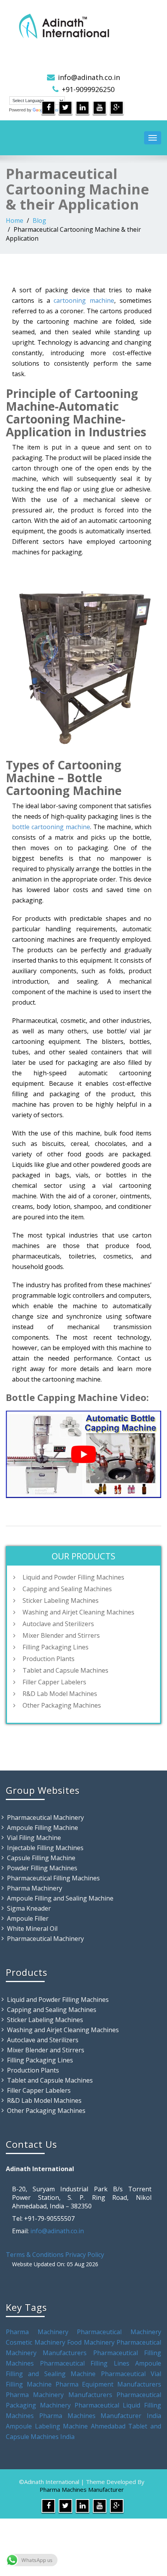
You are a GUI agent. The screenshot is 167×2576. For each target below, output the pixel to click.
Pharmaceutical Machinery (45, 1817)
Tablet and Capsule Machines (65, 1670)
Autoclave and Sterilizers (58, 1624)
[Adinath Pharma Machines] (83, 25)
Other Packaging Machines (62, 1705)
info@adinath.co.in (89, 77)
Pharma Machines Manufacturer (82, 2489)
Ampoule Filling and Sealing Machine (60, 1898)
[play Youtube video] (83, 1454)
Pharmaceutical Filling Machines (53, 1878)
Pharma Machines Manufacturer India (100, 2416)
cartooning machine (84, 300)
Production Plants (49, 1659)
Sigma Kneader (29, 1908)
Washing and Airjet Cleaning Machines (78, 1612)
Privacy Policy (85, 2255)
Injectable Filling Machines (45, 1848)
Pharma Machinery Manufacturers (59, 2395)
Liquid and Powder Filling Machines (73, 1577)
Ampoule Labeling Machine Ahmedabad (66, 2426)
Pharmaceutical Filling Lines (85, 2363)
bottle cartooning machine (51, 827)
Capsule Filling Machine (41, 1858)
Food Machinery (91, 2342)
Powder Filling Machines (42, 1868)
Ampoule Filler (28, 1918)
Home (15, 220)
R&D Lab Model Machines (60, 1694)
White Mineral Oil (32, 1929)
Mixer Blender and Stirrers (61, 1635)
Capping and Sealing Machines (67, 1589)
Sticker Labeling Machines (61, 1600)
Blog (39, 220)
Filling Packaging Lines (56, 1647)
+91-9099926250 (88, 89)
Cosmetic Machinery (36, 2342)
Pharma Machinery (35, 1888)
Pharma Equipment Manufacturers (109, 2384)
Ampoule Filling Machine (43, 1828)
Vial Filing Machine (34, 1838)
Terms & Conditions (35, 2255)
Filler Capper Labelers (54, 1682)
